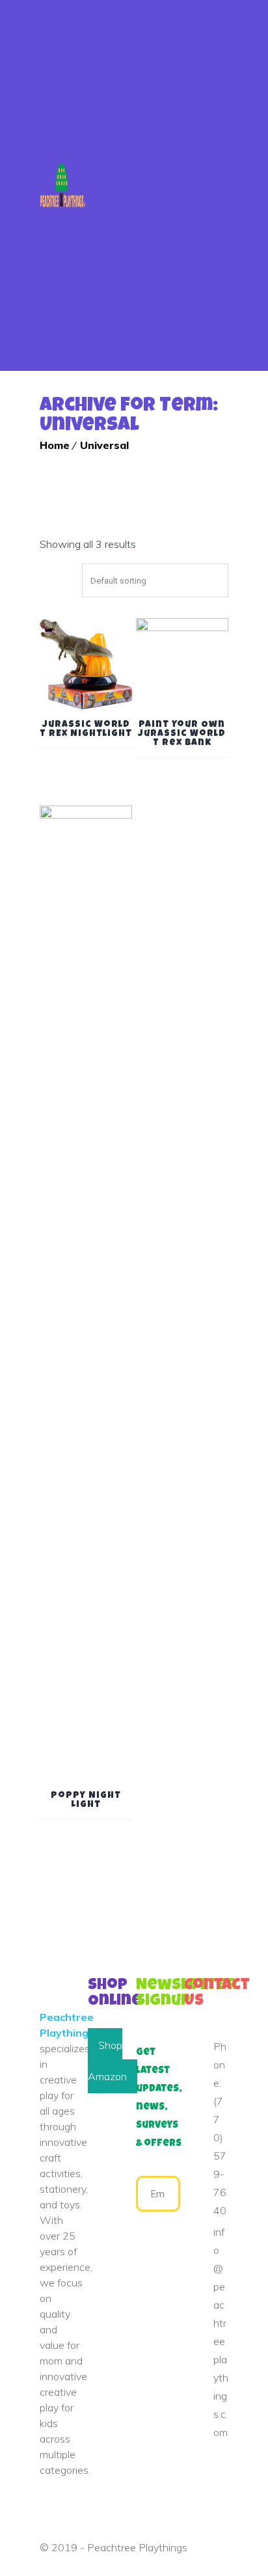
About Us (147, 98)
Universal (104, 445)
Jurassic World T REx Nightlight (86, 729)
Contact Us (155, 293)
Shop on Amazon (107, 2061)
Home (132, 33)
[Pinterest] (209, 2469)
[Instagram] (215, 2480)
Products (149, 163)
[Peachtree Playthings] (63, 185)
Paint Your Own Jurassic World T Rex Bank (182, 734)
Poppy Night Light (86, 1800)
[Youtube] (194, 2480)
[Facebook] (188, 2469)
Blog (186, 228)
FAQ (127, 228)
